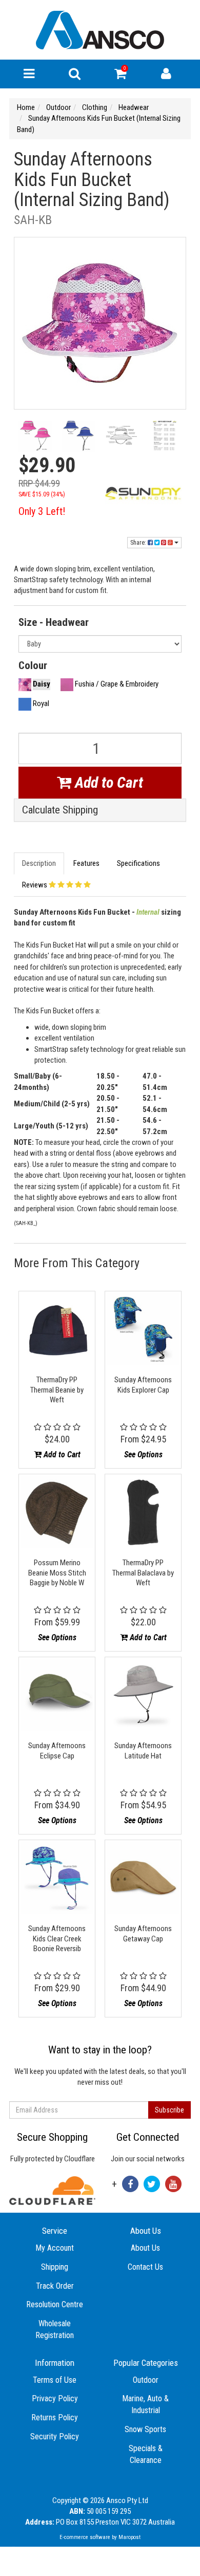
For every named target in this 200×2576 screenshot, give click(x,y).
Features (86, 863)
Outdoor (146, 2380)
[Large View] (35, 438)
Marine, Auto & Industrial (145, 2404)
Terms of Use (55, 2380)
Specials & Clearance (146, 2454)
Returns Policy (55, 2417)
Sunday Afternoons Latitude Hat (143, 1751)
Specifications (138, 863)
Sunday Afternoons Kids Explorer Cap (143, 1385)
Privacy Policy (55, 2398)
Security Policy (55, 2436)
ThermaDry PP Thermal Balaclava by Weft (143, 1573)
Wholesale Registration (55, 2329)
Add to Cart (107, 782)
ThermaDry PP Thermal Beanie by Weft (57, 1390)
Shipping (55, 2267)
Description (39, 863)
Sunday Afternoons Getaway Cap (143, 1934)
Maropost (129, 2537)
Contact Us (145, 2267)
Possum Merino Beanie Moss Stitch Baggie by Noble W (57, 1573)
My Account (55, 2248)
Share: (139, 543)
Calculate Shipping (60, 810)
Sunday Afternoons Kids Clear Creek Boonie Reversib (57, 1939)
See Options (143, 1454)
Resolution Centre (55, 2304)
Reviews (35, 885)
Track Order (55, 2286)
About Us (145, 2248)
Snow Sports (145, 2429)
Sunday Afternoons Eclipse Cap (57, 1751)
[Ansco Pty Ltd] (100, 29)
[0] (120, 76)
